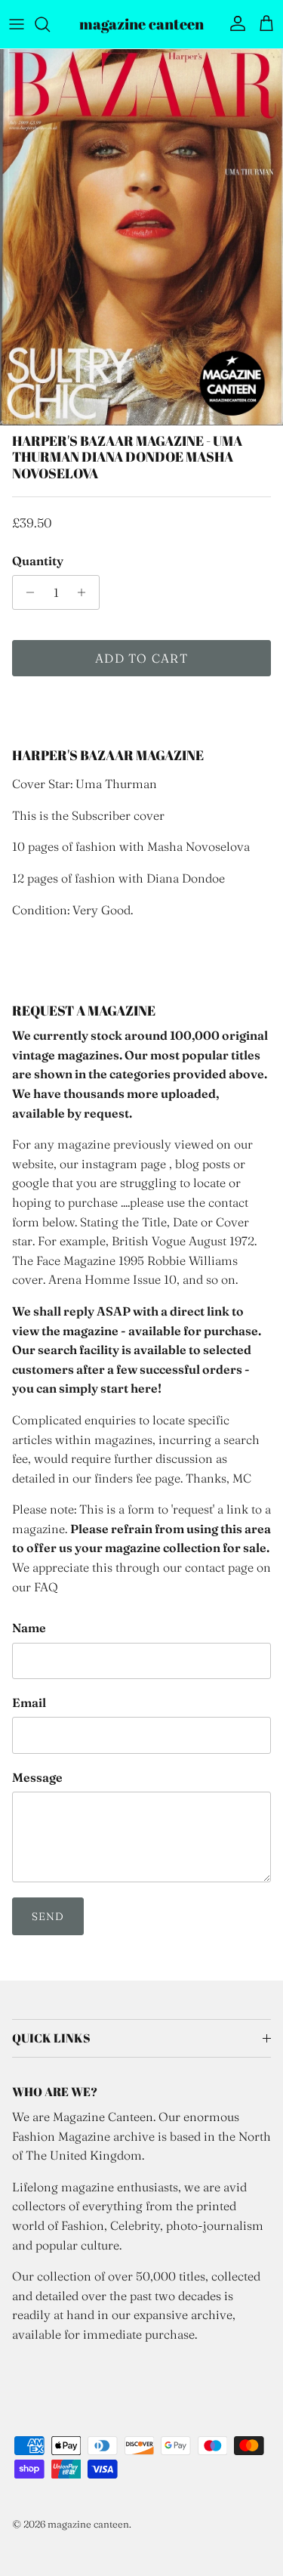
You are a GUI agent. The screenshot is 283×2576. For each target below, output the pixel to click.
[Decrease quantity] (26, 592)
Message (37, 1777)
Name (29, 1628)
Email (29, 1702)
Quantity (38, 561)
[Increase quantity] (86, 592)
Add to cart (141, 658)
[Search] (50, 24)
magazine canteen (88, 2524)
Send (48, 1916)
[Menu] (17, 24)
